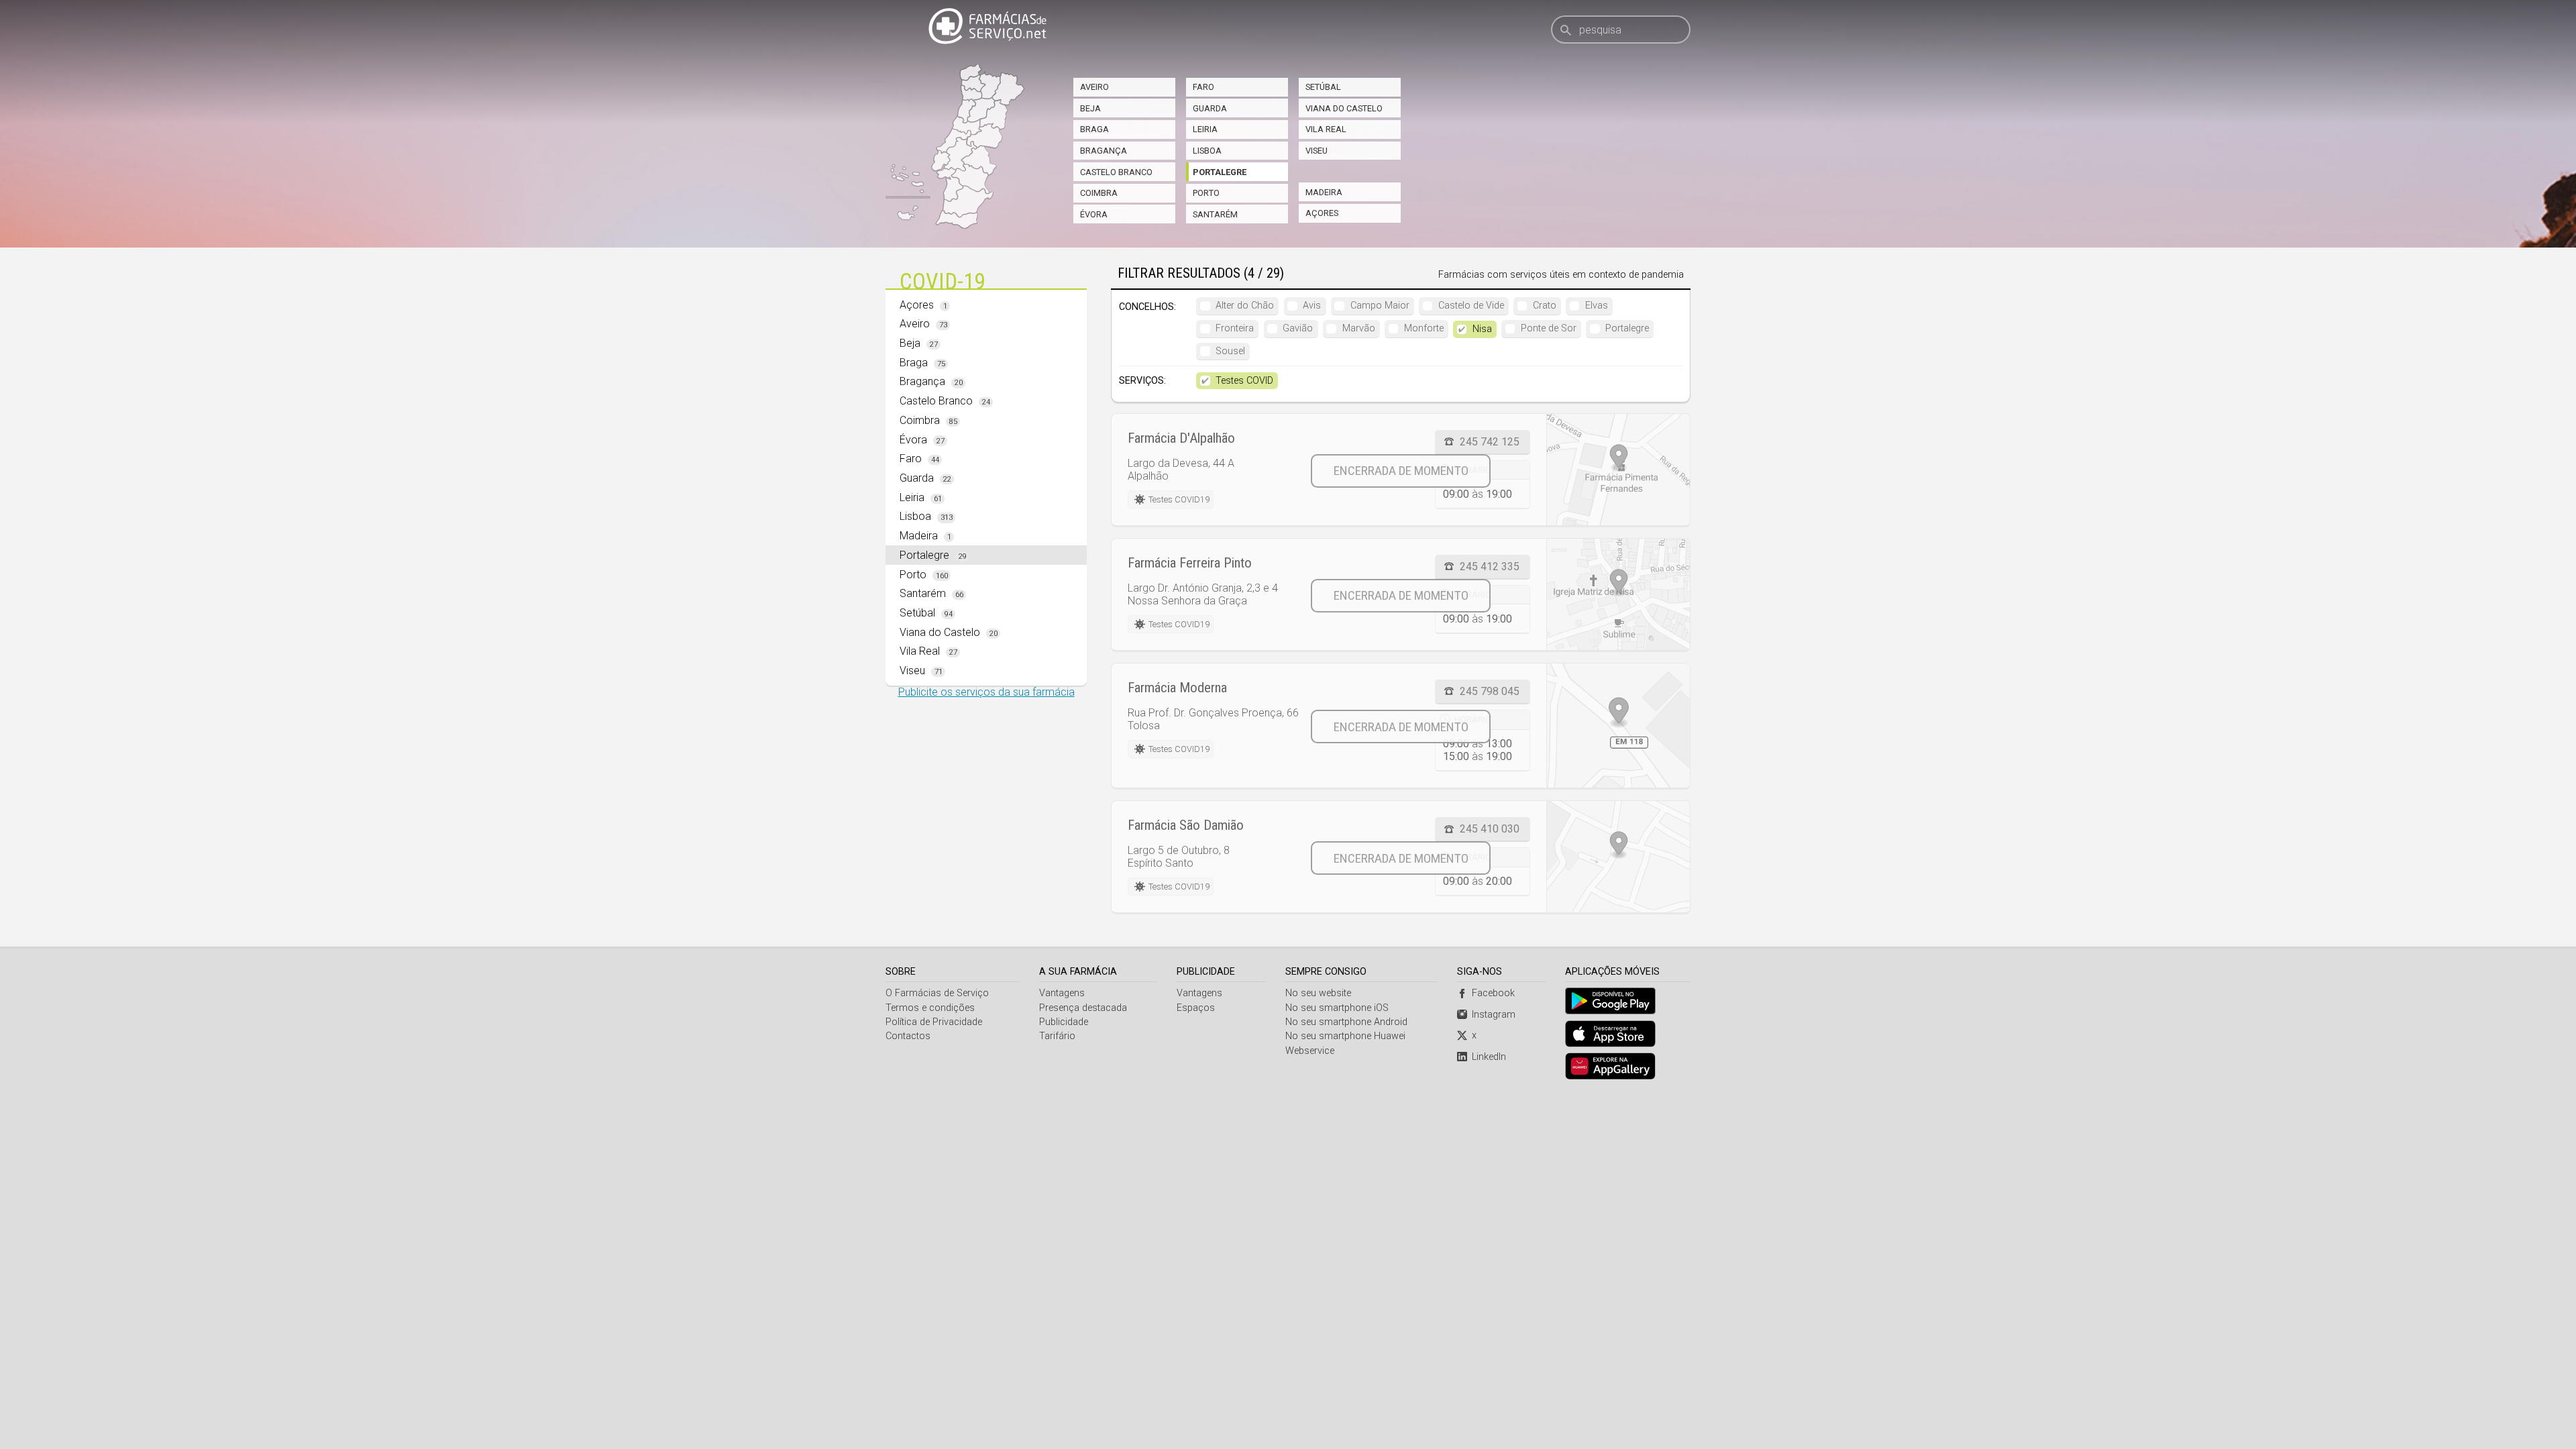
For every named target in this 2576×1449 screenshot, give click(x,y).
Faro (1203, 87)
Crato (1545, 306)
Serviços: (1142, 381)
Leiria (1205, 129)
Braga (1094, 129)
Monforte (1424, 328)
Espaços (1196, 1008)
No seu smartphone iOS (1337, 1008)
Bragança (1104, 151)
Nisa (1482, 329)
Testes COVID (1244, 381)
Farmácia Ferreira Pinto (1190, 563)
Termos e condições (930, 1008)
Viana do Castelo (1344, 108)
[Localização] (1618, 470)
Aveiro (1094, 87)
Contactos (908, 1036)
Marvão (1359, 328)
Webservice (1310, 1051)
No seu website (1318, 993)
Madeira (1324, 192)
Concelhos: (1147, 307)
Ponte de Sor (1549, 328)
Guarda (1210, 108)
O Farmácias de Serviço (937, 993)
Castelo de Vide (1471, 306)
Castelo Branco (1116, 172)
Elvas (1597, 306)
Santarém (1215, 214)
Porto (1206, 193)
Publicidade (1064, 1022)
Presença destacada (1083, 1008)
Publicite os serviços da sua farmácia (986, 692)
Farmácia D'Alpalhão (1181, 438)
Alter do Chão (1245, 306)
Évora (1094, 214)
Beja (1090, 108)
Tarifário (1057, 1036)
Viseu (1317, 151)
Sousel (1230, 351)
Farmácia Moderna (1177, 688)
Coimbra (1099, 193)
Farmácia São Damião (1186, 825)
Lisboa (1207, 151)
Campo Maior (1380, 306)
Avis (1312, 306)
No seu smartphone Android (1346, 1022)
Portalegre (1220, 172)
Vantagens (1062, 993)
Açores (1322, 213)
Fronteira (1235, 328)
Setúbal (1323, 87)
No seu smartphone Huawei (1345, 1036)
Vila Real (1326, 129)
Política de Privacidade (934, 1022)
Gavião (1298, 328)
